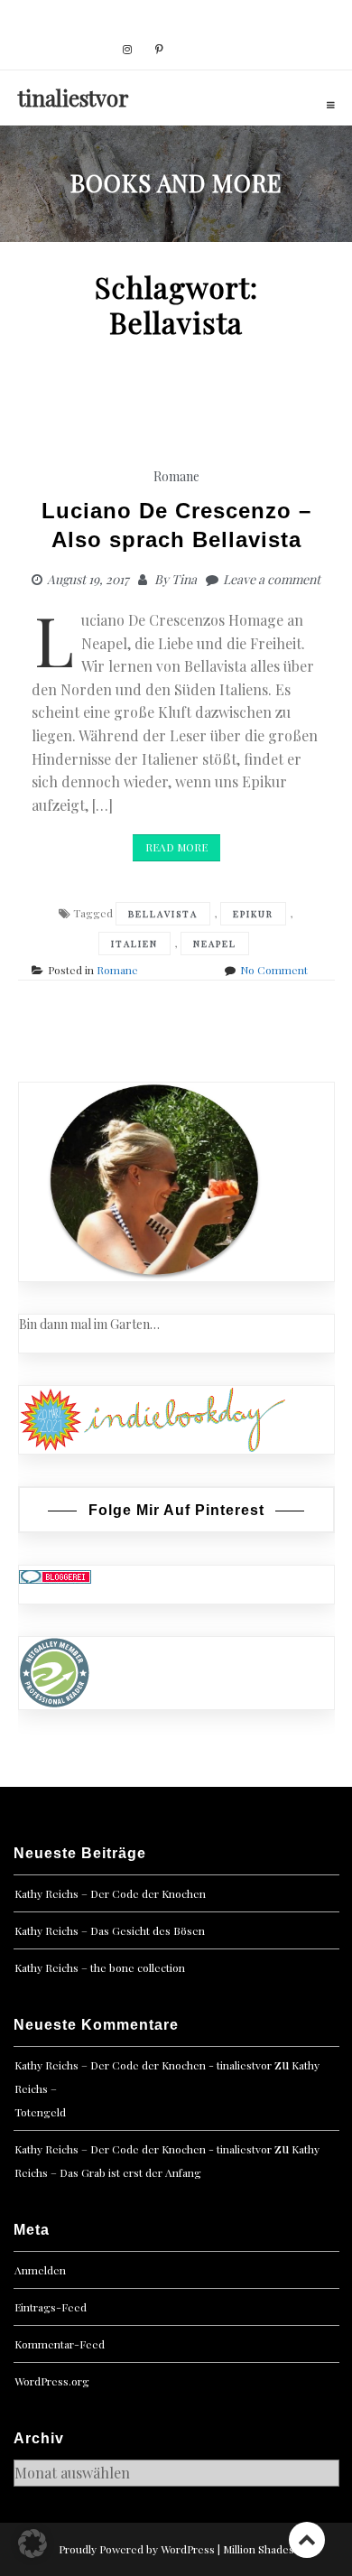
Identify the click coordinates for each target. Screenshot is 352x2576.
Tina (184, 579)
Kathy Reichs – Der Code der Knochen (110, 1893)
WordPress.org (52, 2381)
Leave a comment (272, 579)
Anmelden (40, 2270)
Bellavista (163, 914)
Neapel (215, 944)
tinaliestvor (74, 98)
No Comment (274, 970)
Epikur (253, 914)
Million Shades (259, 2549)
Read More (176, 847)
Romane (176, 476)
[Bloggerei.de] (55, 1575)
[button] (32, 2543)
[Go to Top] (307, 2539)
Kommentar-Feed (60, 2344)
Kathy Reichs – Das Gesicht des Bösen (110, 1930)
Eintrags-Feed (51, 2307)
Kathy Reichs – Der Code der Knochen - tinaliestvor (143, 2065)
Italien (134, 944)
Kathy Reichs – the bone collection (100, 1967)
